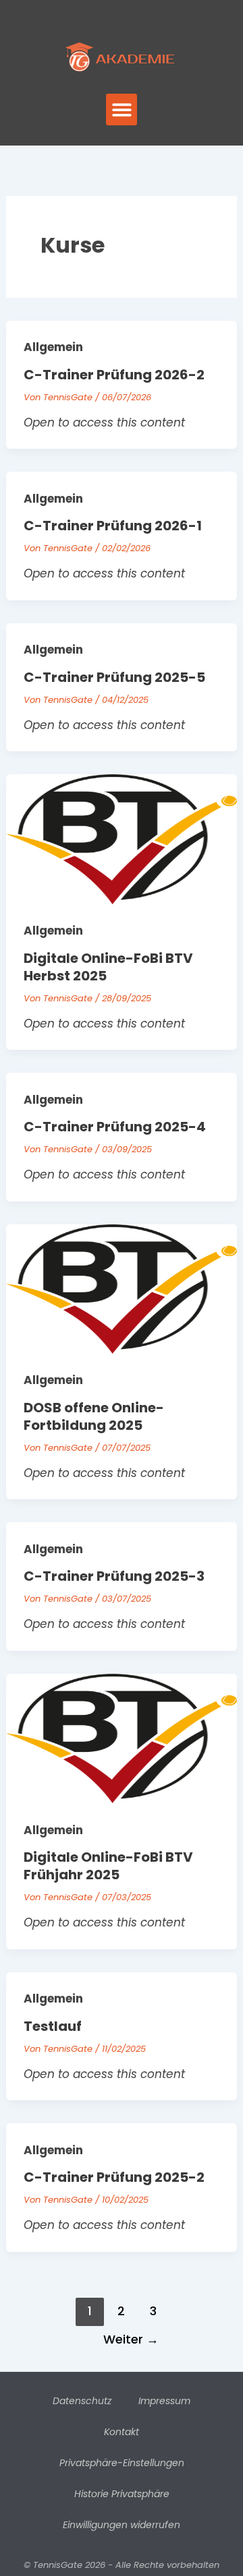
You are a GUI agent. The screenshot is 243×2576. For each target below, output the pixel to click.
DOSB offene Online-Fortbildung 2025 (94, 1416)
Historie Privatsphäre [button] (122, 2494)
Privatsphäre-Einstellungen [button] (122, 2463)
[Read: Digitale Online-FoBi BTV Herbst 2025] (122, 838)
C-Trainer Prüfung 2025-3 (114, 1576)
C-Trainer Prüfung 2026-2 (114, 375)
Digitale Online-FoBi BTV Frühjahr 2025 (108, 1866)
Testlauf (53, 2026)
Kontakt (122, 2432)
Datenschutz (82, 2401)
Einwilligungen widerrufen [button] (122, 2525)
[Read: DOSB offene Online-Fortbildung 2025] (122, 1288)
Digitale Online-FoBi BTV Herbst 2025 (108, 967)
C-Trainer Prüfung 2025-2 (114, 2177)
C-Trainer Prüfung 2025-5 (114, 677)
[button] (122, 109)
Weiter (131, 2339)
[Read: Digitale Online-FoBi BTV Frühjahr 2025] (122, 1738)
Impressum (164, 2401)
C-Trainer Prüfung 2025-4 (115, 1127)
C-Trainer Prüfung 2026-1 (113, 526)
